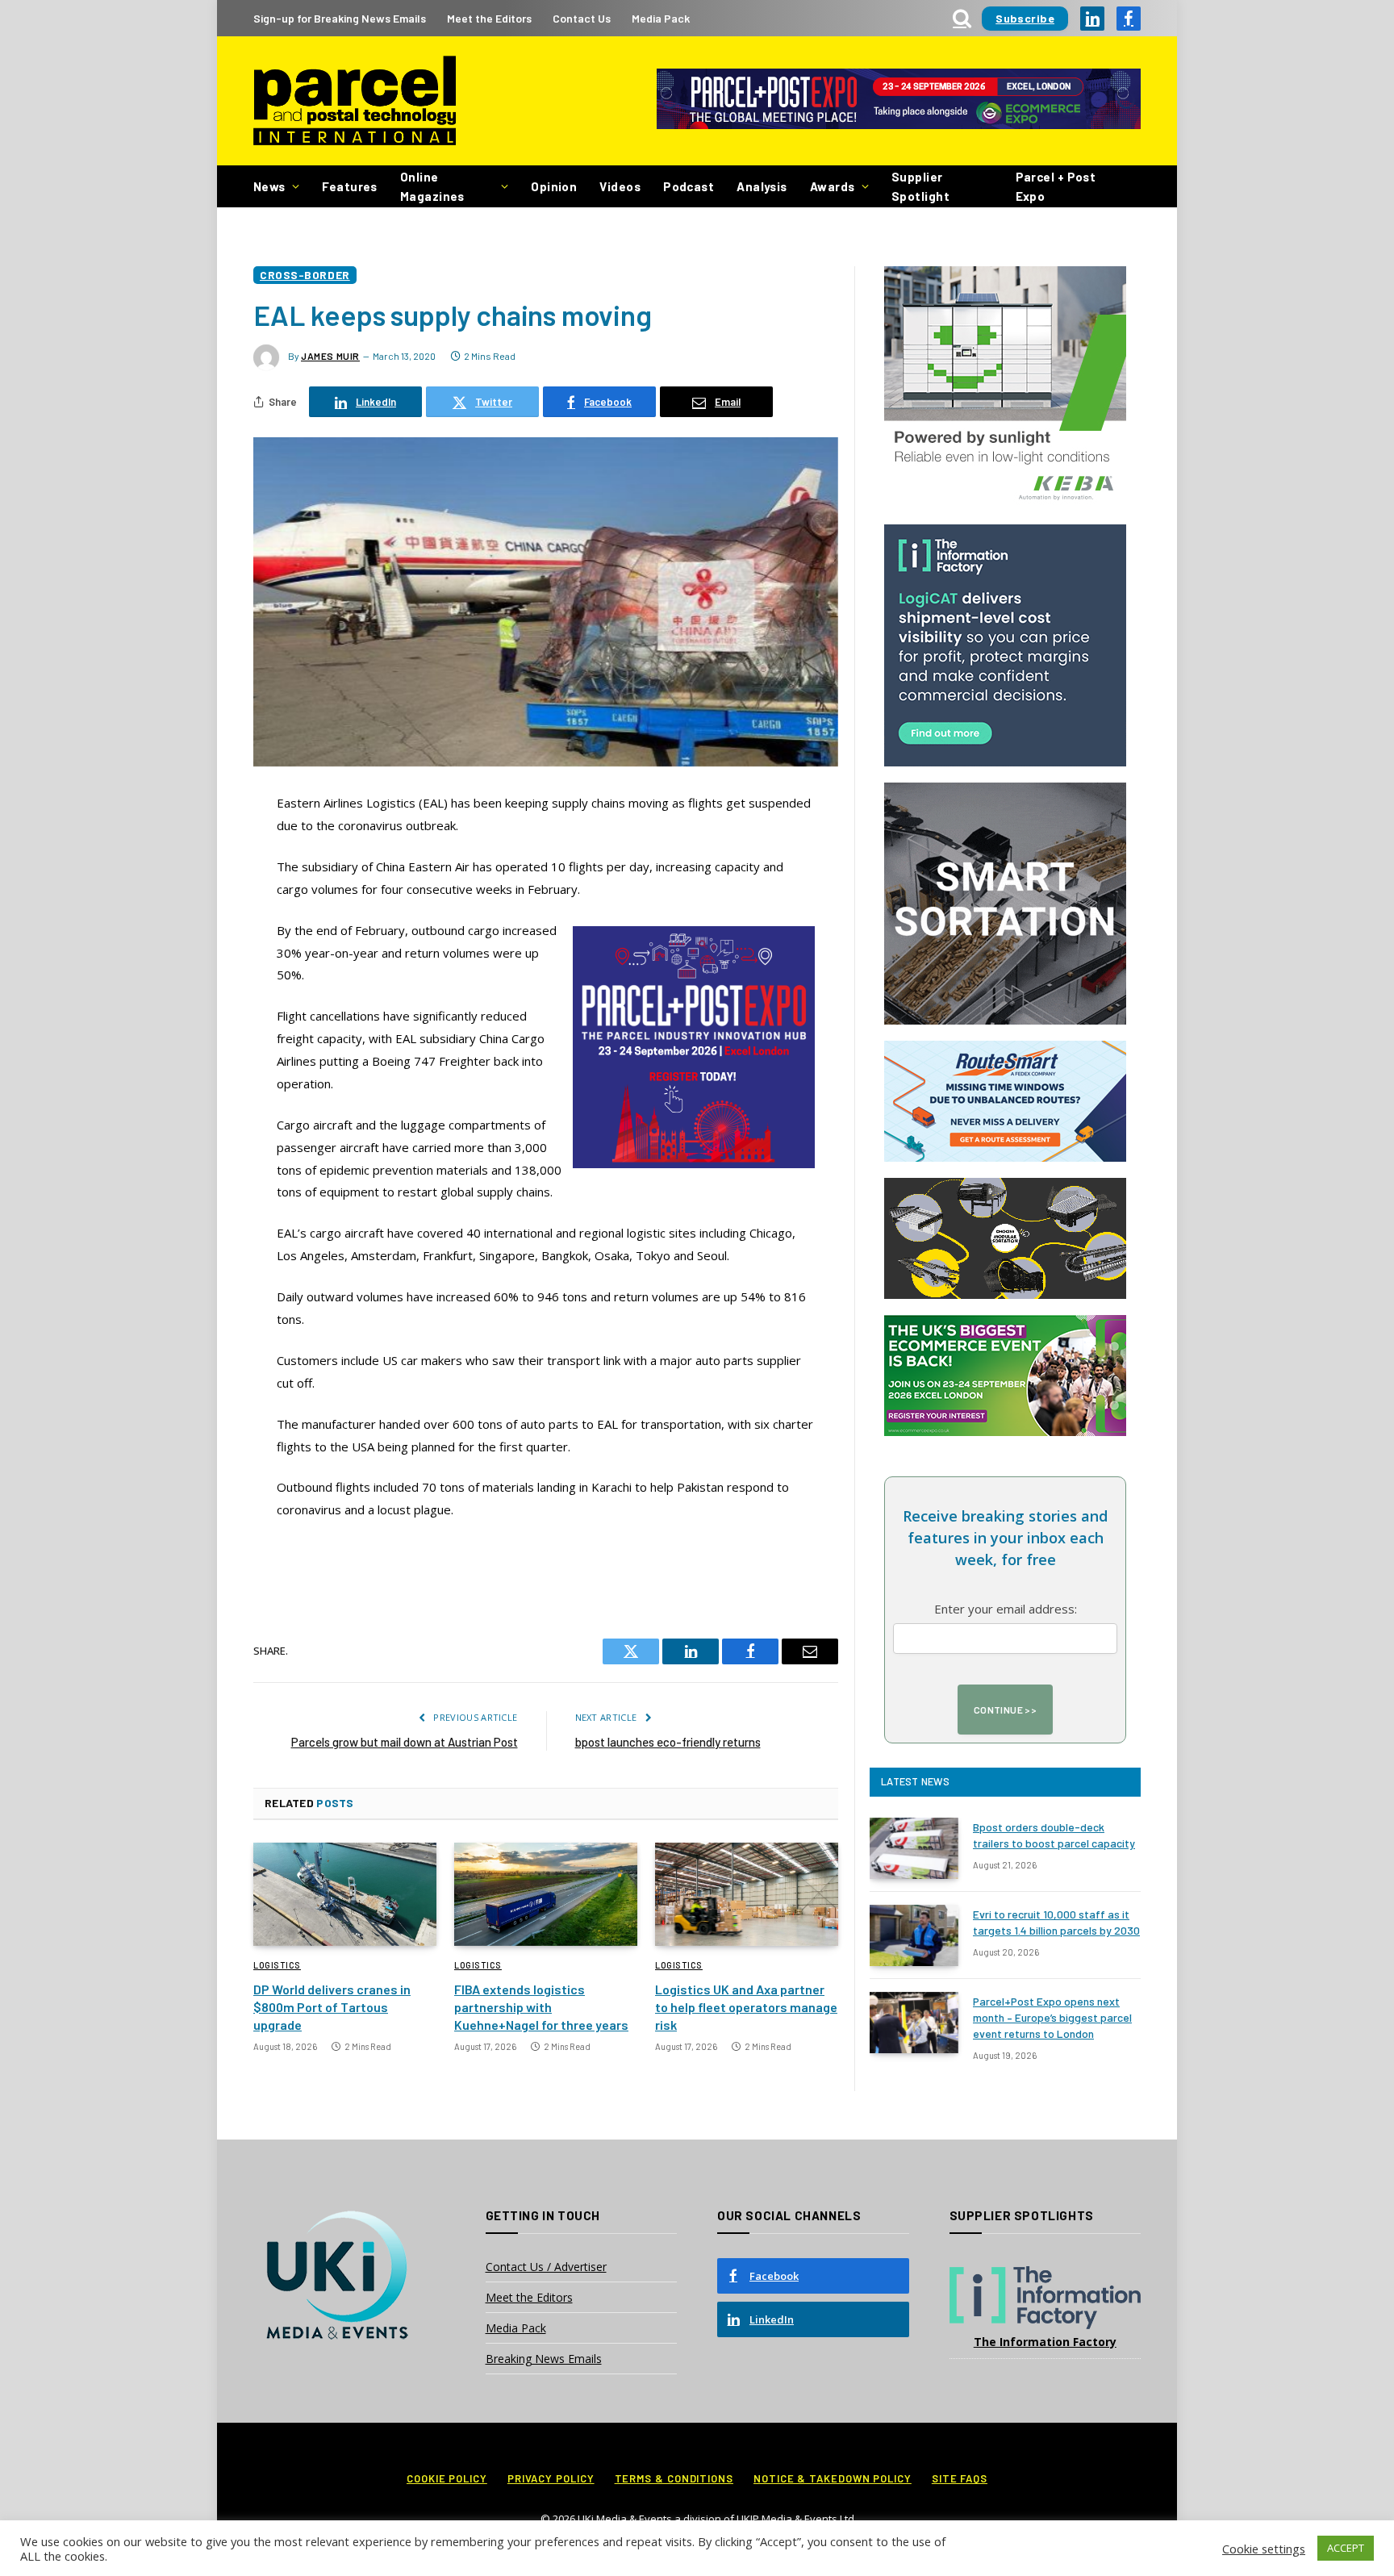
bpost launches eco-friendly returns (668, 1742)
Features (350, 186)
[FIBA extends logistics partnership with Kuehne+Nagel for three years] (546, 1894)
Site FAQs (960, 2478)
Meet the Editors (489, 18)
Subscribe (1025, 18)
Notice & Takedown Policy (833, 2478)
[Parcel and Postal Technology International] (355, 101)
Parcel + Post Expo (1056, 186)
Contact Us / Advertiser (546, 2267)
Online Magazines (432, 186)
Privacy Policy (551, 2478)
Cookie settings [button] (1264, 2549)
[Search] (962, 18)
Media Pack (661, 18)
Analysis (762, 186)
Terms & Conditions (674, 2478)
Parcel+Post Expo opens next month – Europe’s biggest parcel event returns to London (1052, 2017)
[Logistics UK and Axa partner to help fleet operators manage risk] (747, 1894)
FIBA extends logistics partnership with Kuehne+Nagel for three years (541, 2007)
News (269, 186)
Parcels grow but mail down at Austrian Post (405, 1742)
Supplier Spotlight (920, 186)
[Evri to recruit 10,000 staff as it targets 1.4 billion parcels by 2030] (914, 1935)
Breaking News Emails (544, 2359)
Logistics (277, 1965)
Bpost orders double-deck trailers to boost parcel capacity (1054, 1835)
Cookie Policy (447, 2478)
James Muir (330, 356)
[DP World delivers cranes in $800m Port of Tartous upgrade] (345, 1894)
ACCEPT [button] (1346, 2548)
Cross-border (305, 275)
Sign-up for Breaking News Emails (340, 18)
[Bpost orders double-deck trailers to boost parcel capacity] (914, 1848)
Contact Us (582, 18)
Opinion (554, 186)
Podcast (689, 186)
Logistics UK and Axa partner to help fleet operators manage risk (746, 2007)
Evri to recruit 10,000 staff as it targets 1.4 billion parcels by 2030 (1056, 1922)
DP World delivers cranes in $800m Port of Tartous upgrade (332, 2007)
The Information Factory (1045, 2342)
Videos (620, 186)
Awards (833, 186)
